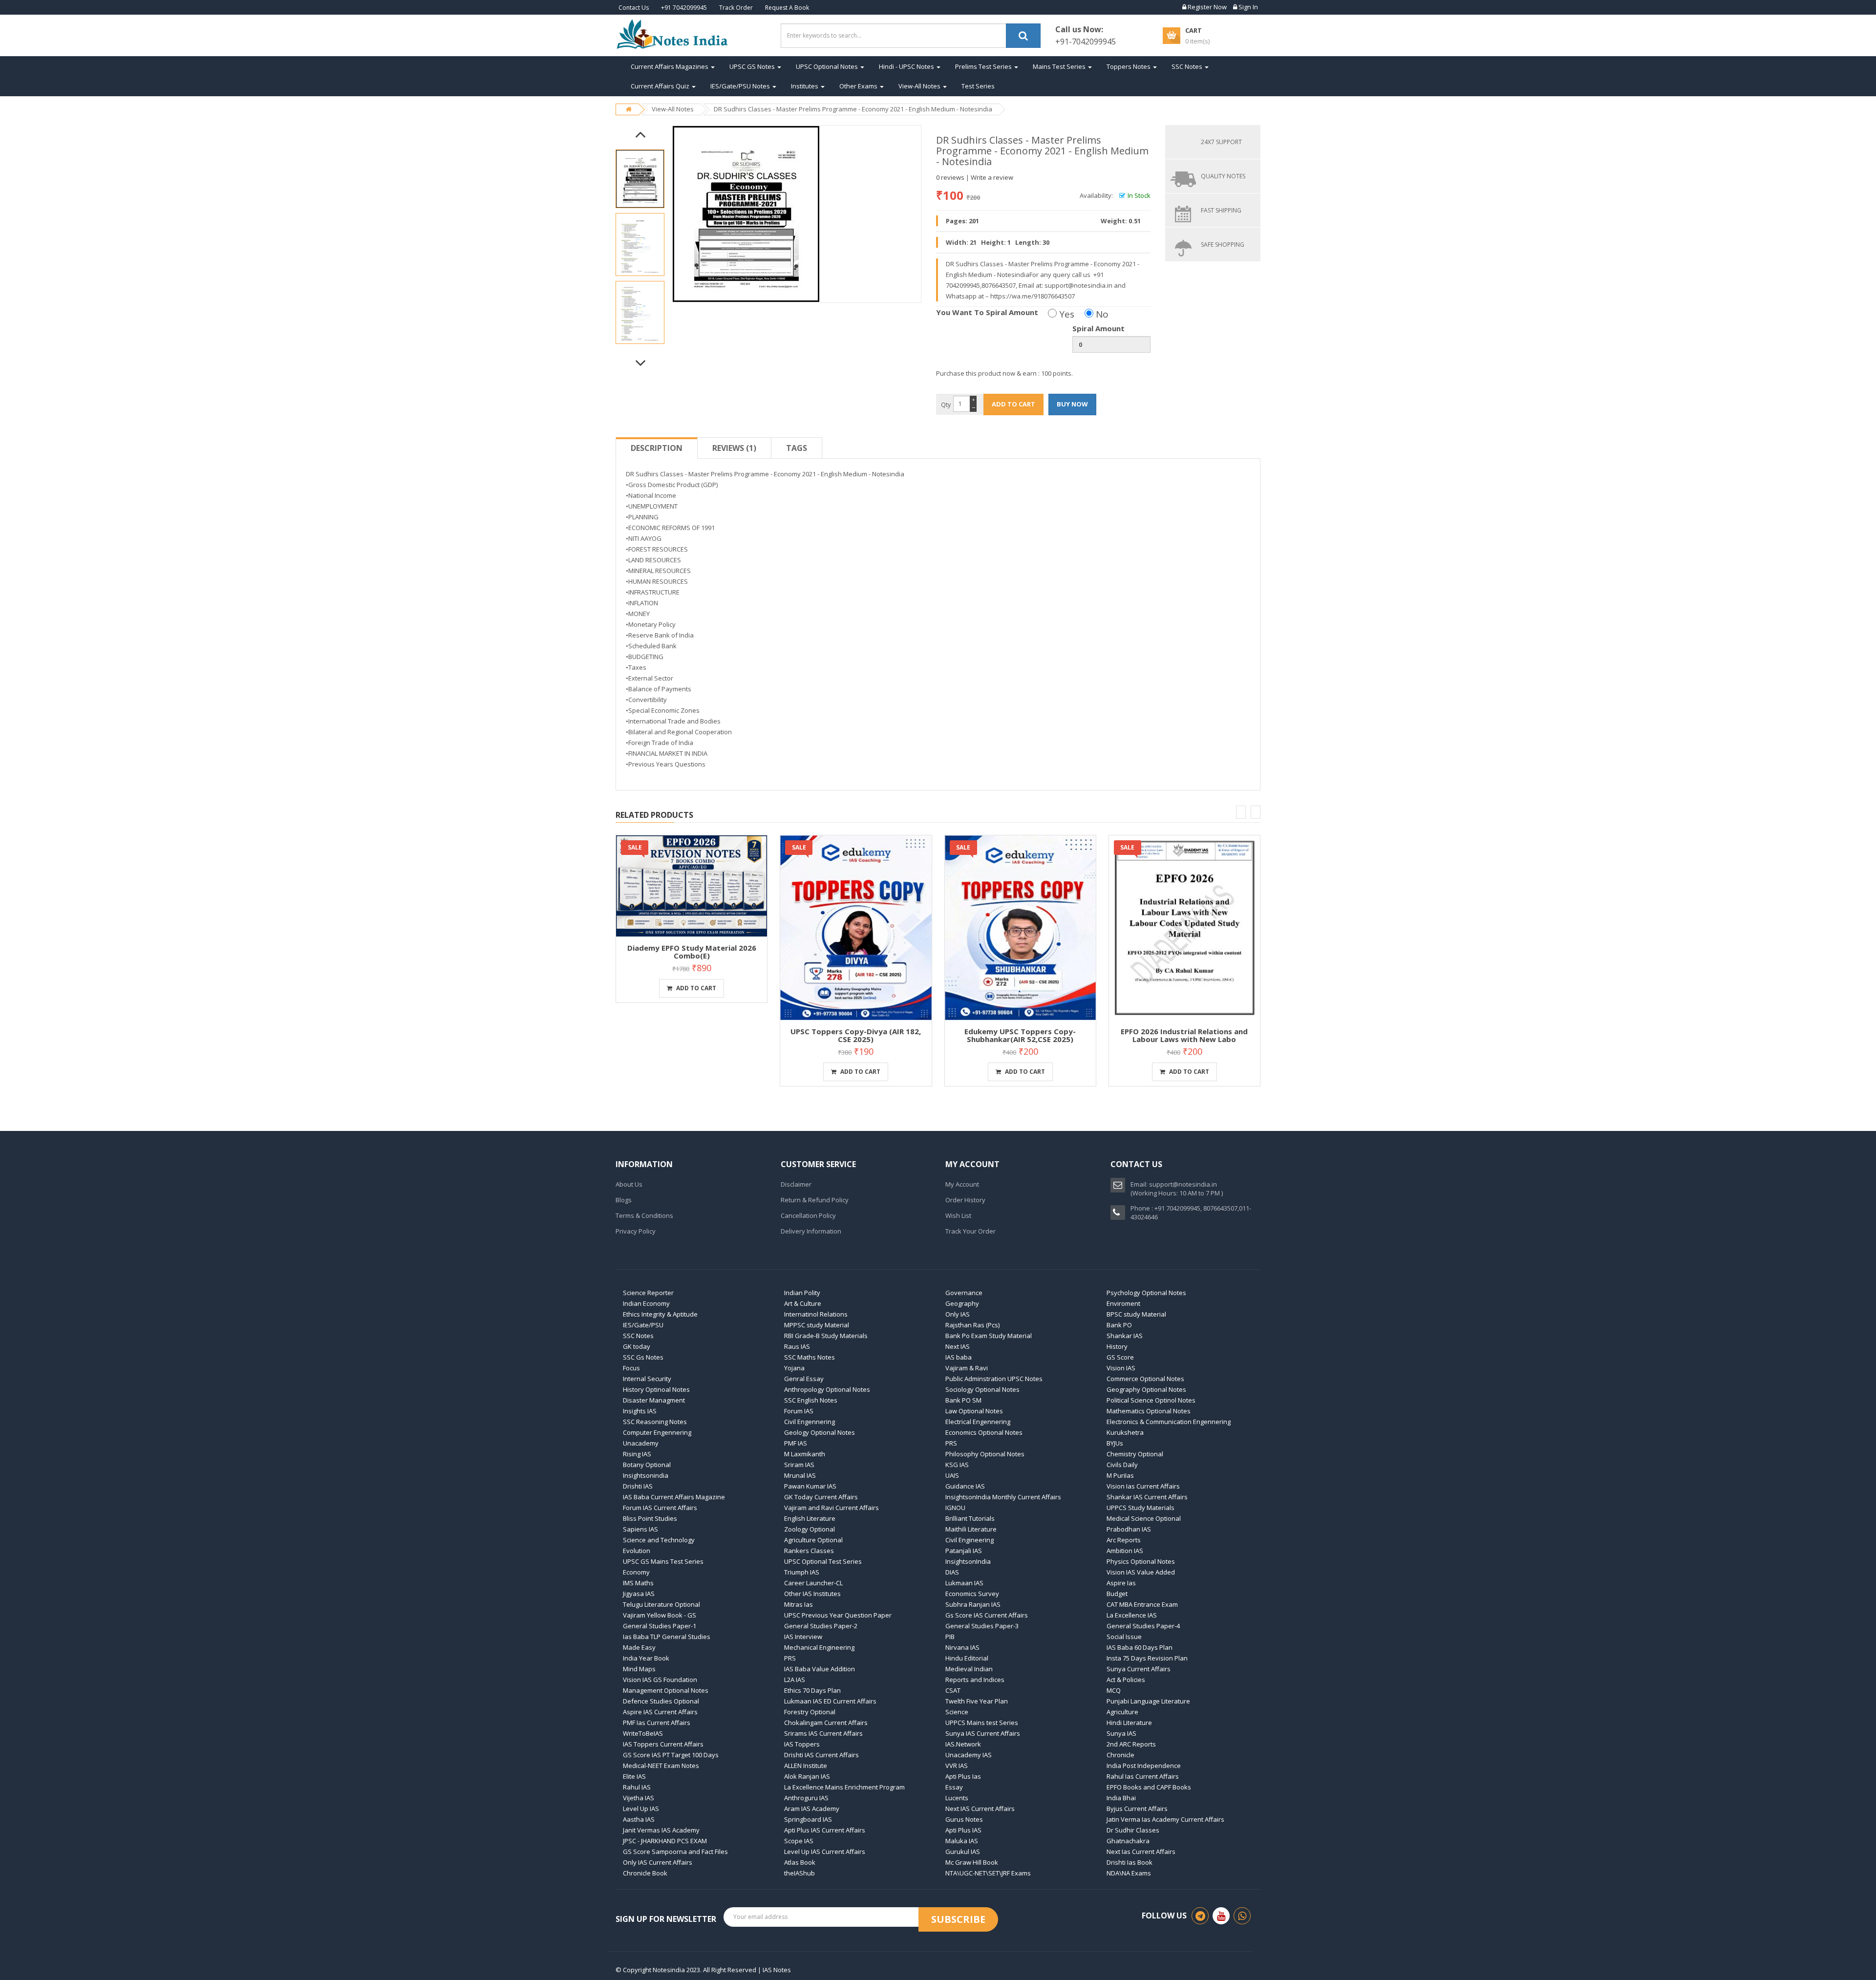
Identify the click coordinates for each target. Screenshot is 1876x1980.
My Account (962, 1184)
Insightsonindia (646, 1475)
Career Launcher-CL (813, 1583)
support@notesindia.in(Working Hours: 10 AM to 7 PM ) (1177, 1189)
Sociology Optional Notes (982, 1389)
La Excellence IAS (1132, 1615)
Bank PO (1119, 1325)
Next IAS (958, 1346)
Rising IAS (637, 1454)
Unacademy (641, 1443)
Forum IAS (799, 1411)
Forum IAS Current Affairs (660, 1508)
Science (957, 1712)
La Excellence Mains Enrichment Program (844, 1787)
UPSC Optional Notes (828, 66)
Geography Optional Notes (1146, 1389)
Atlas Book (800, 1862)
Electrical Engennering (978, 1422)
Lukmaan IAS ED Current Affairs (830, 1701)
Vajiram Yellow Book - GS (660, 1615)
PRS (951, 1443)
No (1101, 314)
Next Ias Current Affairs (1141, 1852)
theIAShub (799, 1873)
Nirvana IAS (962, 1647)
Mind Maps (639, 1669)
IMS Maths (638, 1583)
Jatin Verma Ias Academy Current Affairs (1165, 1819)
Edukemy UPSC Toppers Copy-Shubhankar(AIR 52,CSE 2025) (1020, 1035)
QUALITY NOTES (1223, 176)
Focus (631, 1368)
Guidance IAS (965, 1486)
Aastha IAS (639, 1819)
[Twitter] (1221, 1916)
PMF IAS (796, 1443)
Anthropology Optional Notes (827, 1389)
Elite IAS (634, 1776)
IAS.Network (963, 1744)
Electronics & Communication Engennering (1169, 1422)
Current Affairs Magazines (670, 66)
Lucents (957, 1798)
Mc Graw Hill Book (972, 1862)
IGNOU (955, 1508)
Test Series (978, 86)
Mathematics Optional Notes (1149, 1411)
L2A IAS (795, 1680)
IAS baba (959, 1357)
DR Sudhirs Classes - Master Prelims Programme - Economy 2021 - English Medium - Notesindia (853, 109)
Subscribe (958, 1919)
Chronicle (1120, 1755)
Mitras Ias (799, 1604)
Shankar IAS (1125, 1336)
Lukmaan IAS (964, 1583)
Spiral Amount (1098, 328)
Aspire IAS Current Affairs (660, 1712)
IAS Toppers (802, 1744)
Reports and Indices (975, 1680)
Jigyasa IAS (639, 1594)
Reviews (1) (734, 448)
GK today (637, 1346)
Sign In (1247, 7)
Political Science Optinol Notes (1151, 1400)
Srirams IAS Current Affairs (823, 1733)
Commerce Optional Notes (1145, 1379)
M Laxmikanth (805, 1454)
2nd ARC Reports (1131, 1744)
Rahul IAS (637, 1787)
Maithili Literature (971, 1529)
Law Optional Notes (974, 1411)
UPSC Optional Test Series (823, 1561)
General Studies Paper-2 (821, 1626)
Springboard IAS (808, 1819)
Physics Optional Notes (1141, 1561)
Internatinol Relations (816, 1314)
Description (657, 448)
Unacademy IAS (969, 1755)
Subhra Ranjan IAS (973, 1604)
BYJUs (1115, 1443)
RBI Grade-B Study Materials (826, 1336)
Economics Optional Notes (984, 1432)
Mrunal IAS (800, 1475)
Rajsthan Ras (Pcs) (972, 1325)
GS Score (1120, 1357)
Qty (946, 405)
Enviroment (1123, 1303)
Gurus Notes (964, 1819)
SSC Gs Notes (643, 1357)
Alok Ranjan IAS (807, 1776)
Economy (636, 1572)
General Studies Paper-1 (660, 1626)
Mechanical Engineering (819, 1647)
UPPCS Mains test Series (982, 1723)
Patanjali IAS (964, 1551)
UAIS (952, 1475)
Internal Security (647, 1379)
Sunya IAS (1121, 1733)
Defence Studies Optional (661, 1701)
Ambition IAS (1125, 1551)
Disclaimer (796, 1184)
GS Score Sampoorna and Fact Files (675, 1852)
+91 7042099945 (684, 8)
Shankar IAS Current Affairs (1147, 1497)
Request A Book (787, 8)
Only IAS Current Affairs (658, 1862)
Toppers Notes (1129, 66)
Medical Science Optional (1144, 1518)
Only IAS (958, 1314)
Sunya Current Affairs (1139, 1669)
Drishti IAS (638, 1486)
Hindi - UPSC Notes (907, 66)
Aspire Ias (1121, 1583)
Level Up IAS (641, 1809)
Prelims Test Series (984, 66)
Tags (797, 448)
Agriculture (1122, 1712)
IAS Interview (803, 1637)
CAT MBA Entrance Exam (1142, 1604)
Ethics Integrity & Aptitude (660, 1314)
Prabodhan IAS (1129, 1529)
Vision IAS (1121, 1368)
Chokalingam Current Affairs (826, 1723)
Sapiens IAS (640, 1529)
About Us (629, 1184)
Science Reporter (648, 1293)
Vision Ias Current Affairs (1143, 1486)
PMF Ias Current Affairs (657, 1723)
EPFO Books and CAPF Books (1149, 1787)
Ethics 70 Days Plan (812, 1690)
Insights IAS (640, 1411)
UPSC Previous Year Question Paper (838, 1615)
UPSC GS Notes (753, 66)
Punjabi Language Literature (1148, 1701)
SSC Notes (1188, 66)
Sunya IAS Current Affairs (983, 1733)
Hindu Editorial (967, 1658)
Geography (962, 1303)
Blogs (624, 1200)
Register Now (1206, 7)
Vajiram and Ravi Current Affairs (831, 1508)
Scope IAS (799, 1841)
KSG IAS (957, 1465)
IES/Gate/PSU (643, 1325)
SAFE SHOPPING (1223, 245)
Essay (954, 1787)
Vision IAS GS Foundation (660, 1680)
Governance (964, 1293)
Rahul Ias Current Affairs (1143, 1776)
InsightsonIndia (968, 1561)
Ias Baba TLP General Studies (667, 1637)
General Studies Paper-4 (1143, 1626)
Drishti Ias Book (1130, 1862)
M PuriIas (1120, 1475)
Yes (1066, 314)
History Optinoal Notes (656, 1389)
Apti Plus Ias (963, 1776)
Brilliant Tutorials (970, 1518)
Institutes (805, 86)
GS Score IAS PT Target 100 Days (671, 1755)
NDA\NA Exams (1129, 1873)
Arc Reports (1124, 1540)
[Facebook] (1200, 1916)
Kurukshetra (1125, 1432)
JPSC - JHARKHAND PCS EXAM (665, 1841)
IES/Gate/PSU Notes (741, 86)
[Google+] (1242, 1916)
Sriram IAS (799, 1465)
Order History (965, 1200)
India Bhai (1121, 1798)
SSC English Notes (811, 1400)
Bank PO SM (963, 1400)
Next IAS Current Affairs (980, 1809)
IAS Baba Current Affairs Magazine (674, 1497)
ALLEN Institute (806, 1766)
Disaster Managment (654, 1400)
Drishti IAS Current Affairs (821, 1755)
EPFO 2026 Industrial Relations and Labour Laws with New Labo (1184, 1035)
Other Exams (859, 86)
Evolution (637, 1551)
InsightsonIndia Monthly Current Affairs (1003, 1497)
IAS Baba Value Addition (820, 1669)
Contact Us (634, 8)
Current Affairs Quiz (661, 86)
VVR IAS (957, 1766)
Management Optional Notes (666, 1690)
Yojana (794, 1368)
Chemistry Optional (1135, 1454)
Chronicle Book (645, 1873)
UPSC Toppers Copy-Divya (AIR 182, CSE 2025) (856, 1035)
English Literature (810, 1518)
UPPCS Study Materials (1141, 1508)
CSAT (953, 1690)
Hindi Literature (1129, 1723)
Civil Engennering (810, 1422)
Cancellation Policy (808, 1215)
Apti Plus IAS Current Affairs (825, 1830)
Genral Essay (804, 1379)
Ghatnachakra (1128, 1841)
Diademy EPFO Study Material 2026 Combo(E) (692, 952)
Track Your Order (970, 1231)
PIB (950, 1637)
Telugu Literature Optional (661, 1604)
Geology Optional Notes (820, 1432)
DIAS (952, 1572)
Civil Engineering (970, 1540)
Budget (1117, 1594)
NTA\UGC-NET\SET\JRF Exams (988, 1873)
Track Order (736, 8)
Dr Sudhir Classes (1133, 1830)
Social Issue (1124, 1637)
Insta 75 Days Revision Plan (1147, 1658)
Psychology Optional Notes (1146, 1293)
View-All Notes (920, 86)
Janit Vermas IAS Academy (661, 1830)
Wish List (958, 1215)
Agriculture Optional (813, 1540)
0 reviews (950, 177)
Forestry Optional (810, 1712)
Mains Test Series (1060, 66)
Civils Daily (1122, 1465)
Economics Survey (972, 1594)
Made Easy (639, 1647)
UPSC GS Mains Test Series (663, 1561)
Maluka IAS (962, 1841)
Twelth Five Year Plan (977, 1701)
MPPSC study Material (817, 1325)
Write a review (992, 177)
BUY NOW (1072, 404)
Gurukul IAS (963, 1852)
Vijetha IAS (639, 1798)
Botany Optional (647, 1465)
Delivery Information (811, 1231)
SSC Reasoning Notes (655, 1422)
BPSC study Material (1136, 1314)
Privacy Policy (636, 1231)
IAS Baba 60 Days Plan (1140, 1647)
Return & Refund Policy (815, 1200)
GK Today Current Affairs (821, 1497)
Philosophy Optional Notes (985, 1454)
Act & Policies (1126, 1680)
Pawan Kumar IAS (810, 1486)
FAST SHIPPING (1221, 210)
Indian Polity (802, 1293)
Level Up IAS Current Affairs (825, 1852)
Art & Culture (803, 1303)
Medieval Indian (969, 1669)
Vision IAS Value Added (1141, 1572)
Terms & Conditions (644, 1215)
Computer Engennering (657, 1432)
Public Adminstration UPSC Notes (994, 1379)
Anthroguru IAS (806, 1798)
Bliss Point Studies (650, 1518)
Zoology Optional (810, 1529)
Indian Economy (646, 1303)
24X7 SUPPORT (1221, 142)
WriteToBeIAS (643, 1733)
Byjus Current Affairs (1137, 1809)
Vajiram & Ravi (967, 1368)
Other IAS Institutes (812, 1594)
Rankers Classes (809, 1551)
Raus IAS (797, 1346)
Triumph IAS (802, 1572)
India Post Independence (1144, 1766)
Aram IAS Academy (812, 1809)
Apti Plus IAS (963, 1830)
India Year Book (646, 1658)
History (1117, 1346)
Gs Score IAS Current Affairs (987, 1615)
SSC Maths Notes (810, 1357)
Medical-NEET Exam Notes (661, 1766)
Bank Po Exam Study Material (989, 1336)
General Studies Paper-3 (982, 1626)
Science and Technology (659, 1540)
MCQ (1114, 1690)
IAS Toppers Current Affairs (663, 1744)
